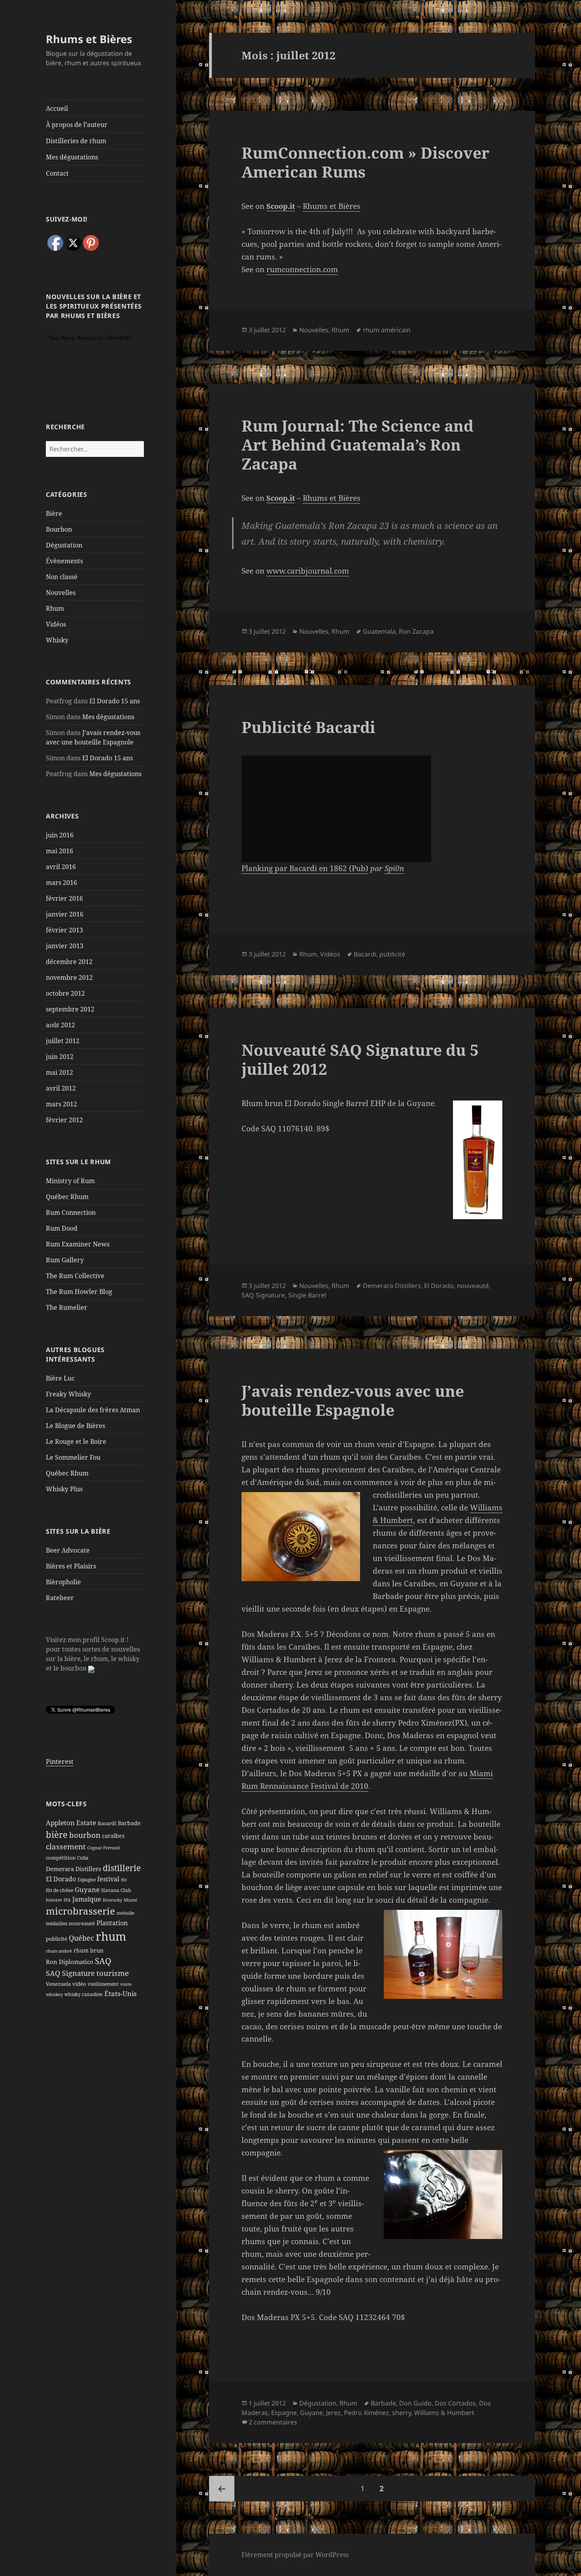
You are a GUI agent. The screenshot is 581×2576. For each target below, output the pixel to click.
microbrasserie (80, 1911)
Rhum (55, 608)
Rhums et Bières (89, 39)
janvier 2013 (65, 946)
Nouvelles (61, 593)
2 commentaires (273, 2422)
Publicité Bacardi (308, 727)
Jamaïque (87, 1899)
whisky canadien (84, 1994)
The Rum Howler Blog (79, 1292)
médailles (57, 1923)
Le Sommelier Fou (73, 1457)
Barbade (129, 1823)
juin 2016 (60, 835)
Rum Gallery (65, 1260)
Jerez (333, 2413)
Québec (81, 1938)
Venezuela (58, 1984)
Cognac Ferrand (104, 1848)
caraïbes (113, 1836)
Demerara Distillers (74, 1869)
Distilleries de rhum (76, 141)
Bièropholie (63, 1582)
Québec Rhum (67, 1197)
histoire (54, 1900)
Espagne (87, 1880)
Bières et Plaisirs (71, 1566)
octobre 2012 (65, 993)
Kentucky (112, 1900)
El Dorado (61, 1879)
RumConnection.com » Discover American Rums (365, 162)
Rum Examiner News (78, 1244)
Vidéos (56, 624)
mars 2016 (61, 883)
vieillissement (103, 1984)
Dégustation (64, 545)
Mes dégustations (72, 157)
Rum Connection (71, 1212)
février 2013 (64, 930)
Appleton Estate (71, 1823)
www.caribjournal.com (308, 571)
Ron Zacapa (416, 631)
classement (66, 1847)
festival (108, 1879)
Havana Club (116, 1890)
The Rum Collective (75, 1276)
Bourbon (59, 529)
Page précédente (222, 2489)
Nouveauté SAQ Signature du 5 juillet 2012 (360, 1059)
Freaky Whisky (68, 1394)
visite (126, 1984)
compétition (61, 1858)
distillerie (122, 1868)
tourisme (113, 1973)
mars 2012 (61, 1104)
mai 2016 (59, 851)
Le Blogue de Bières (75, 1426)
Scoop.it (281, 206)
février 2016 (64, 898)
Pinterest (60, 1762)
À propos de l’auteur (77, 125)
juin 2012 (60, 1057)
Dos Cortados (455, 2403)
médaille (125, 1913)
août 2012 (60, 1025)
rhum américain (387, 330)
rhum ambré (59, 1951)
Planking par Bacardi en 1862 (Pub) (305, 868)
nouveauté (82, 1923)
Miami (130, 1900)
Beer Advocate (68, 1550)
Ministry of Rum (70, 1181)
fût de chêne (59, 1890)
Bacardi (107, 1823)
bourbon (85, 1835)
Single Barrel (307, 1295)
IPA (67, 1900)
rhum (111, 1936)
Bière (54, 513)
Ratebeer (60, 1598)
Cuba (83, 1858)
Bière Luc (60, 1378)
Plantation (112, 1923)
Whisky (57, 640)
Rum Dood (62, 1228)
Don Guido (415, 2403)
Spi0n (394, 868)
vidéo (79, 1984)
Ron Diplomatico (70, 1962)
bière (57, 1834)
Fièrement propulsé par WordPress (295, 2555)
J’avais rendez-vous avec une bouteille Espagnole (353, 1400)
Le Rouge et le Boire (76, 1441)
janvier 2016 (65, 914)
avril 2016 (61, 867)
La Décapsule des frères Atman (93, 1410)
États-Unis (121, 1993)
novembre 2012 (69, 977)
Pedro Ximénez (366, 2413)
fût (124, 1880)
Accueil (57, 108)
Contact (57, 173)
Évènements (64, 561)
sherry (402, 2413)
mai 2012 (59, 1072)
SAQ (103, 1961)
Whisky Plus (64, 1489)
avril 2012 (61, 1088)
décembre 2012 (69, 962)
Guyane (87, 1889)
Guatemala (379, 631)
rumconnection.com (302, 269)
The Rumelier (67, 1307)
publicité (57, 1939)
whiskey (54, 1995)
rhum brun (89, 1950)
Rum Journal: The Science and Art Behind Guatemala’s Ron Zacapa (357, 444)
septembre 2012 (70, 1009)
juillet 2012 (63, 1041)
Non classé (62, 577)
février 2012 (64, 1120)
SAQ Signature (70, 1973)
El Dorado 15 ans (115, 701)
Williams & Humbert (444, 2413)
